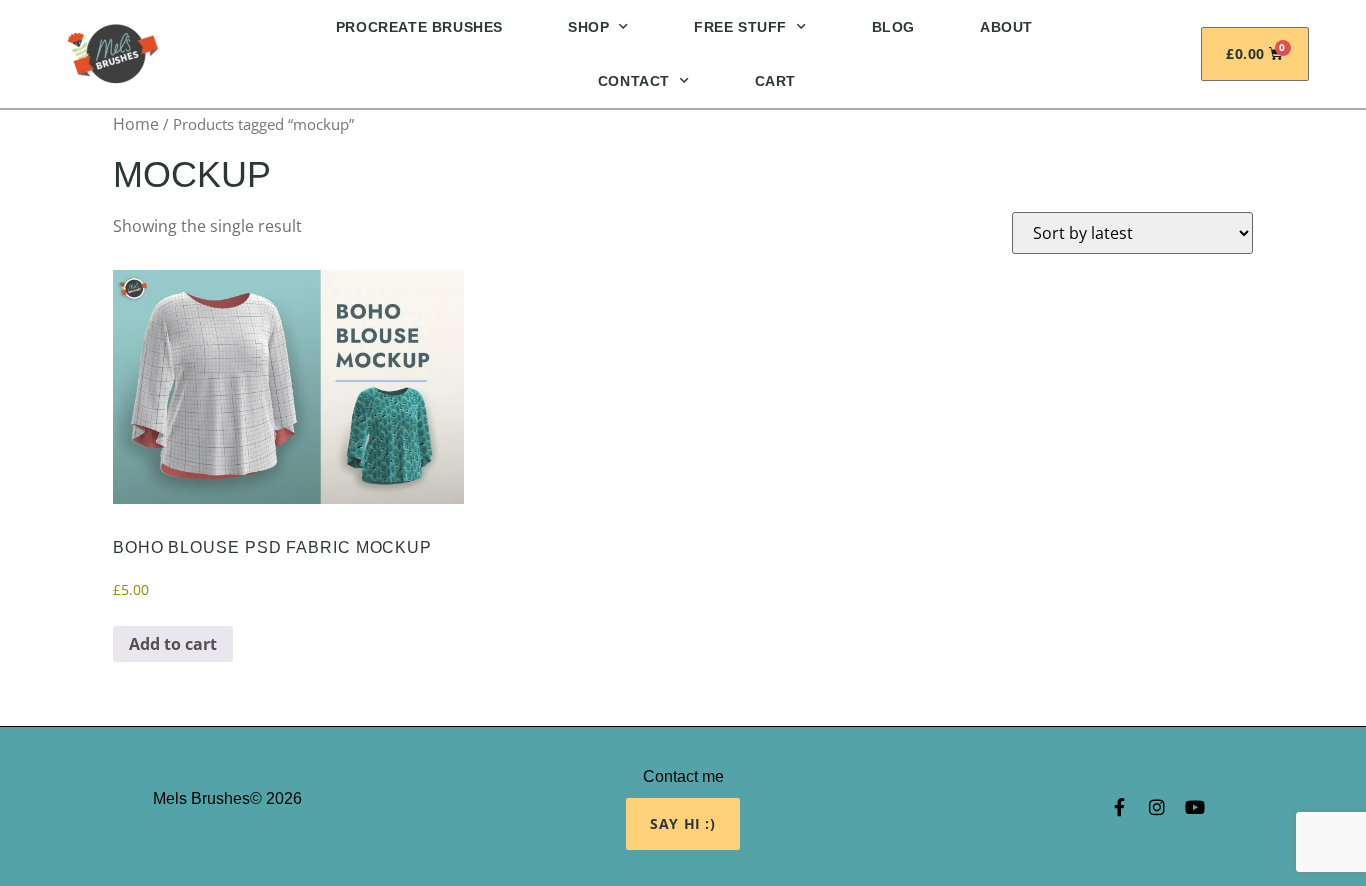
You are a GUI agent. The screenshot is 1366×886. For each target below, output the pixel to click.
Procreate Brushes (419, 27)
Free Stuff (740, 27)
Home (136, 124)
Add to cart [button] (173, 644)
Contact (634, 81)
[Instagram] (1157, 807)
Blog (893, 27)
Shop (588, 27)
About (1006, 27)
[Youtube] (1195, 807)
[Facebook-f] (1119, 807)
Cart (775, 81)
